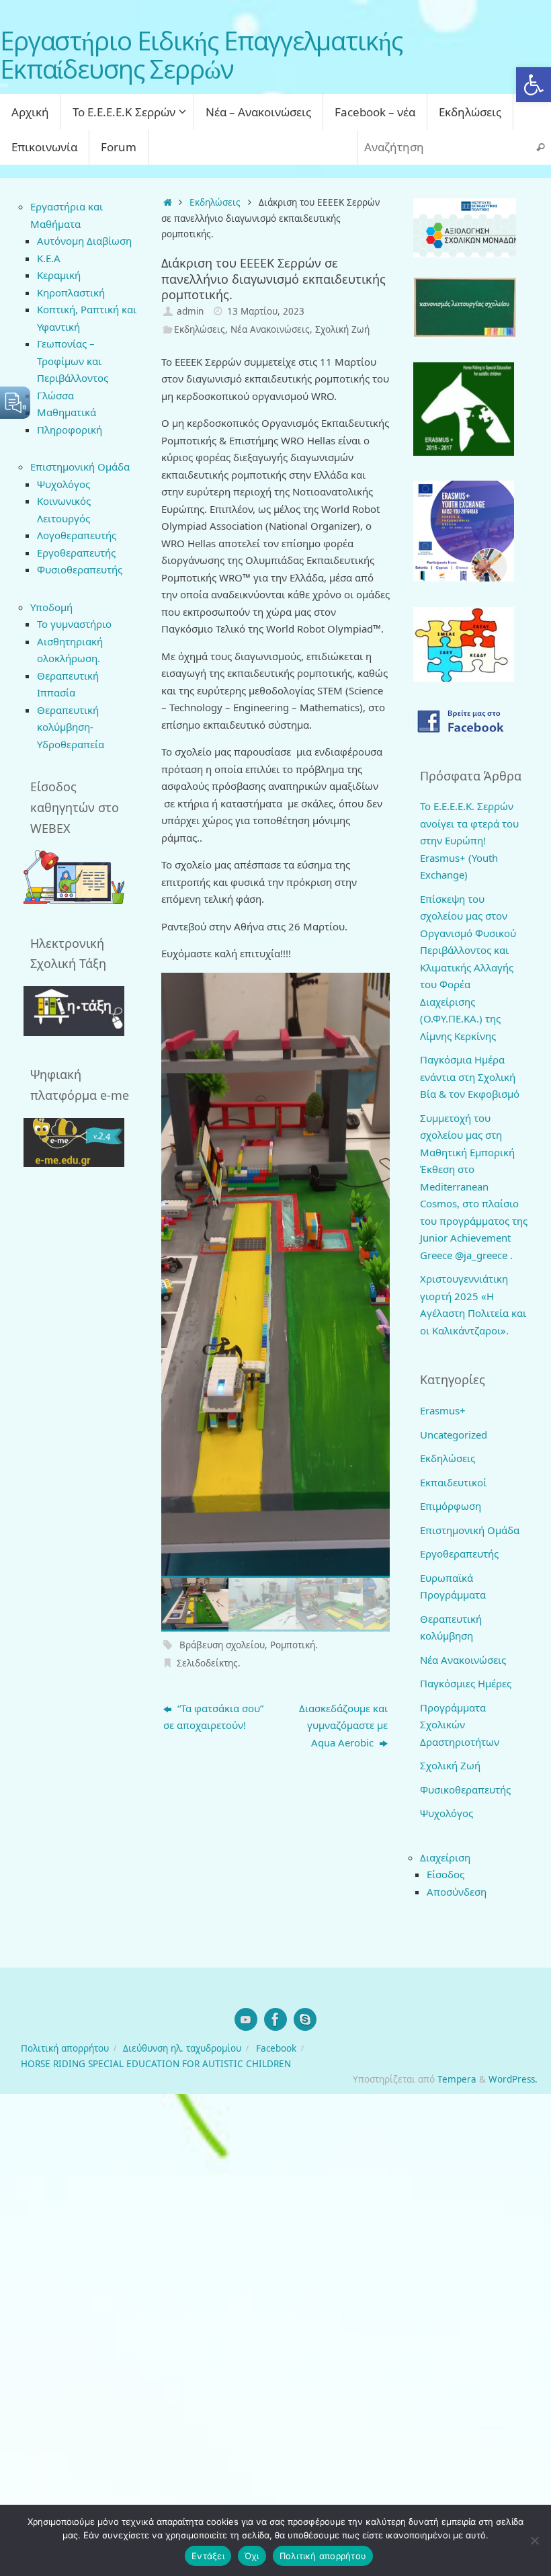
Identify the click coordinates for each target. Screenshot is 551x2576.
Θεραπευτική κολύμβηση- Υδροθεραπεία (71, 727)
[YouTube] (246, 2019)
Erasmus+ (443, 1410)
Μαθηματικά (67, 412)
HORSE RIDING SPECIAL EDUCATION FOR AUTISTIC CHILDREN (156, 2064)
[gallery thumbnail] (195, 1605)
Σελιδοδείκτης (207, 1663)
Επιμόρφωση (451, 1506)
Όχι (252, 2556)
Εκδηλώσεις (215, 202)
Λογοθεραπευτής (77, 535)
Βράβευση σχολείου (222, 1645)
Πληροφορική (70, 430)
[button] (534, 85)
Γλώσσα (55, 395)
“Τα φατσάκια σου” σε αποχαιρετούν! (213, 1717)
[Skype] (305, 2019)
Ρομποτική (293, 1645)
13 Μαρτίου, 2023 (266, 311)
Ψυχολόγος (63, 484)
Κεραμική (59, 275)
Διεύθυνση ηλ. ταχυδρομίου (182, 2048)
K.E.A (49, 258)
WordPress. (513, 2079)
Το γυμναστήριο (74, 624)
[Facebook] (275, 2019)
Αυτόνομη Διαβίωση (84, 241)
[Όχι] (534, 2540)
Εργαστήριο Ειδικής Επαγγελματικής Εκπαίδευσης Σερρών (201, 55)
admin (190, 311)
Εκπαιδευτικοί (453, 1482)
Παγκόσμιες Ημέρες (466, 1683)
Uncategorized (454, 1435)
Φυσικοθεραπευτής (465, 1789)
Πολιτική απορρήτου (65, 2048)
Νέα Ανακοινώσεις (270, 329)
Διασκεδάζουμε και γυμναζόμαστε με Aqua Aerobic (343, 1725)
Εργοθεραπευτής (76, 553)
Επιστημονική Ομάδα (470, 1530)
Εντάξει (208, 2556)
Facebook (276, 2048)
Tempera (457, 2079)
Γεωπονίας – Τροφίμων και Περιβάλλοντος (73, 361)
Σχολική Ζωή (342, 329)
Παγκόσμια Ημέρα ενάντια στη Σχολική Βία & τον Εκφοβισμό (470, 1077)
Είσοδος (446, 1874)
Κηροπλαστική (71, 292)
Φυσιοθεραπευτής (80, 569)
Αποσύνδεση (457, 1892)
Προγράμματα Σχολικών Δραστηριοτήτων (460, 1725)
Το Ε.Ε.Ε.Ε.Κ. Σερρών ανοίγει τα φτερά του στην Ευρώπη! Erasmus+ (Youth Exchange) (469, 840)
